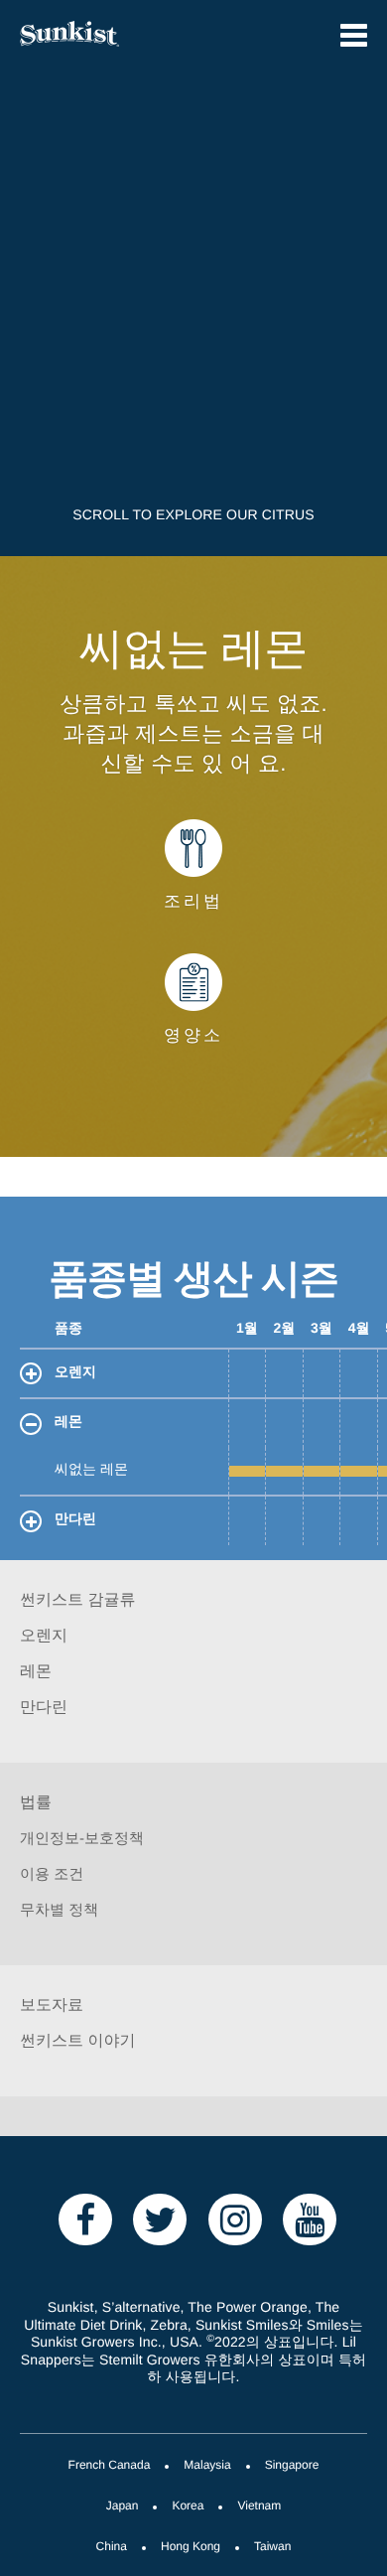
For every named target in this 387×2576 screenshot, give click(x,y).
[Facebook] (85, 2218)
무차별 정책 (59, 1911)
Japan (123, 2507)
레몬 (68, 1423)
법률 (36, 1804)
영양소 (193, 1037)
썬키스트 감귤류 (77, 1601)
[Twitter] (160, 2218)
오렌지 (75, 1373)
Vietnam (259, 2507)
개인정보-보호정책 (82, 1839)
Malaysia (207, 2466)
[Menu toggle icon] (354, 35)
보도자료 (52, 2006)
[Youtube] (310, 2218)
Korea (188, 2507)
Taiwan (272, 2548)
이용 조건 (52, 1875)
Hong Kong (191, 2548)
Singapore (292, 2466)
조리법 (193, 903)
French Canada (110, 2466)
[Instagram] (235, 2218)
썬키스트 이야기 (77, 2042)
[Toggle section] (31, 1373)
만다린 (75, 1520)
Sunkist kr (97, 34)
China (112, 2548)
